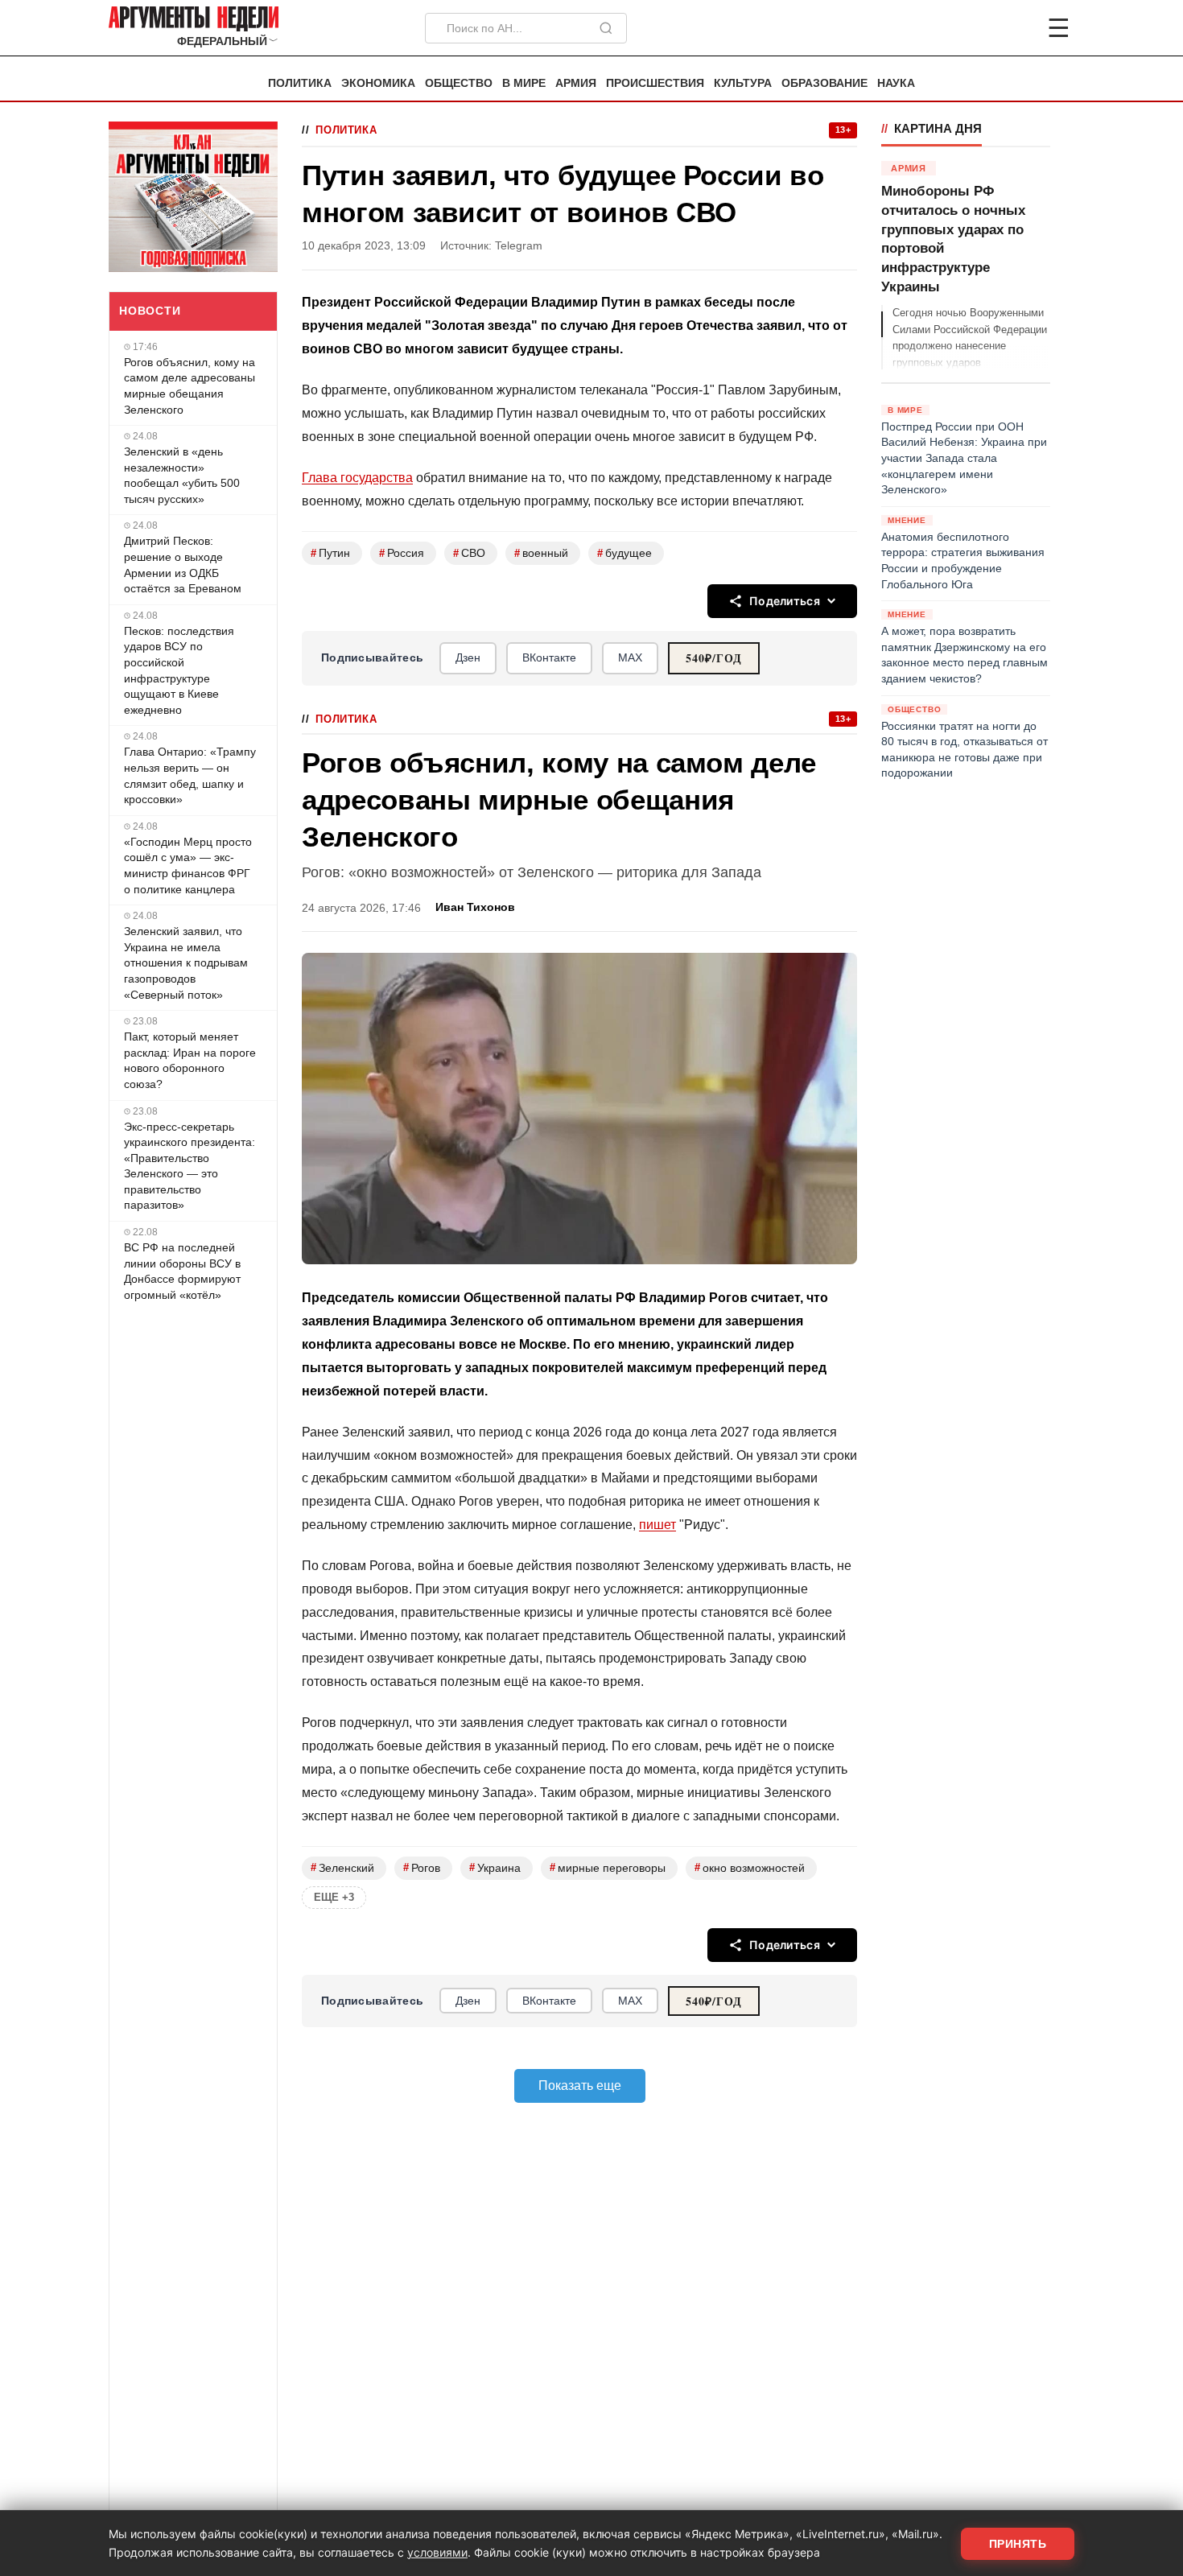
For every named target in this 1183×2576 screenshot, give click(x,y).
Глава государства (357, 478)
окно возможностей (750, 1867)
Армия (576, 83)
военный (541, 553)
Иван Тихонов (475, 907)
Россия (402, 553)
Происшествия (655, 83)
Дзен (468, 657)
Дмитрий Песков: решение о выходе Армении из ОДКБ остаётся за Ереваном (183, 565)
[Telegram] (975, 28)
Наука (896, 83)
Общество (459, 83)
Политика (300, 83)
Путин (330, 553)
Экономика (378, 83)
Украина (495, 1867)
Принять (1018, 2544)
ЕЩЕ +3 (334, 1897)
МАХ (630, 657)
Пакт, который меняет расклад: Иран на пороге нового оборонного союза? (190, 1060)
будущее (624, 553)
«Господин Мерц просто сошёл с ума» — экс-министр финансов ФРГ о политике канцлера (188, 866)
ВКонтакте (549, 657)
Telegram (519, 246)
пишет (657, 1525)
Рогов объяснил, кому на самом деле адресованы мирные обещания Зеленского (190, 386)
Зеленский (342, 1867)
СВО (469, 553)
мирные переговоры (608, 1867)
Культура (743, 83)
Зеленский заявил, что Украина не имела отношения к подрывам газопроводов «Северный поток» (186, 962)
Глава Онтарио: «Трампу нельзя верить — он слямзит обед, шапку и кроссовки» (190, 775)
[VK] (1015, 28)
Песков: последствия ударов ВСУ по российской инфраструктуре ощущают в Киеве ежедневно (179, 670)
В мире (524, 83)
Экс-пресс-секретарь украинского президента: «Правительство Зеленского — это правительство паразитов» (190, 1166)
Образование (824, 83)
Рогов (422, 1867)
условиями (437, 2552)
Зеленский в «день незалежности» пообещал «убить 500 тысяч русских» (182, 475)
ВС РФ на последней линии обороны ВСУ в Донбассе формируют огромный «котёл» (182, 1271)
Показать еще (580, 2086)
